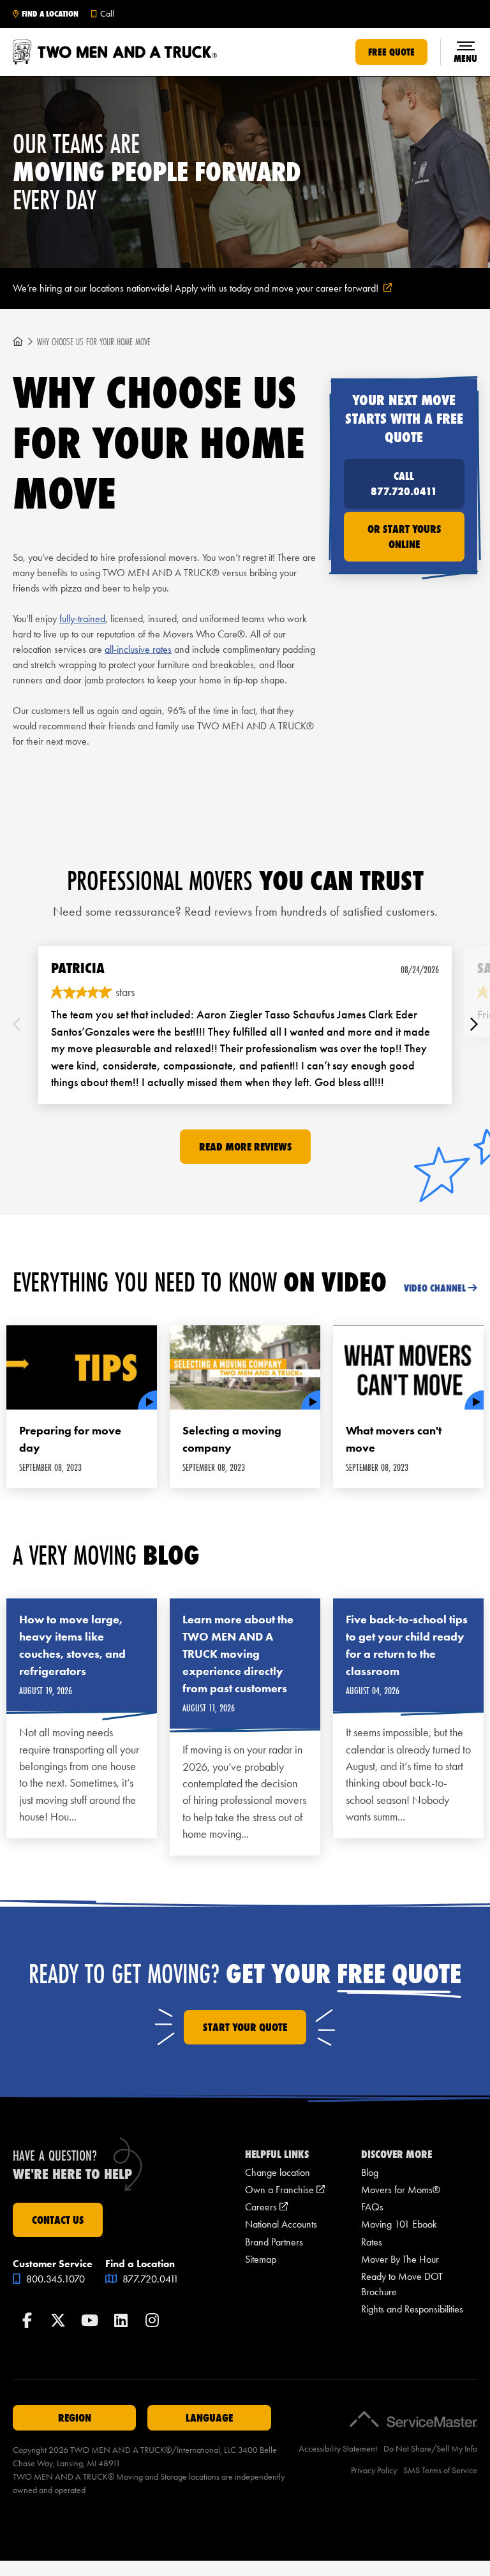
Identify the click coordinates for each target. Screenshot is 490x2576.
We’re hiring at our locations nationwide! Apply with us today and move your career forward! (218, 289)
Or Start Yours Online (404, 537)
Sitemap (261, 2259)
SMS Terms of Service (440, 2470)
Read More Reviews (245, 1147)
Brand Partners (274, 2242)
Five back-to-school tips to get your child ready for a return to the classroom (407, 1645)
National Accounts (281, 2224)
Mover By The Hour (400, 2259)
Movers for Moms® (401, 2190)
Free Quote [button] (391, 52)
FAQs (372, 2207)
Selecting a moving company (232, 1439)
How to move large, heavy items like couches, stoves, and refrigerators (72, 1645)
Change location (278, 2172)
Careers (266, 2207)
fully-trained (82, 619)
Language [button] (209, 2418)
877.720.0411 (149, 2279)
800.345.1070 (54, 2279)
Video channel (435, 1288)
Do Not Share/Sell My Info (430, 2449)
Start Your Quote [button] (245, 2027)
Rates (372, 2242)
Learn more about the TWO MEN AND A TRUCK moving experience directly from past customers (238, 1654)
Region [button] (75, 2418)
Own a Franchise (285, 2190)
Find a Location (50, 14)
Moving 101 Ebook (399, 2224)
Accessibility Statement (338, 2449)
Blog (370, 2172)
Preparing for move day (70, 1439)
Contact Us (58, 2220)
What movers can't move (394, 1439)
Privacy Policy (374, 2470)
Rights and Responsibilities (412, 2309)
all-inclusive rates (138, 649)
